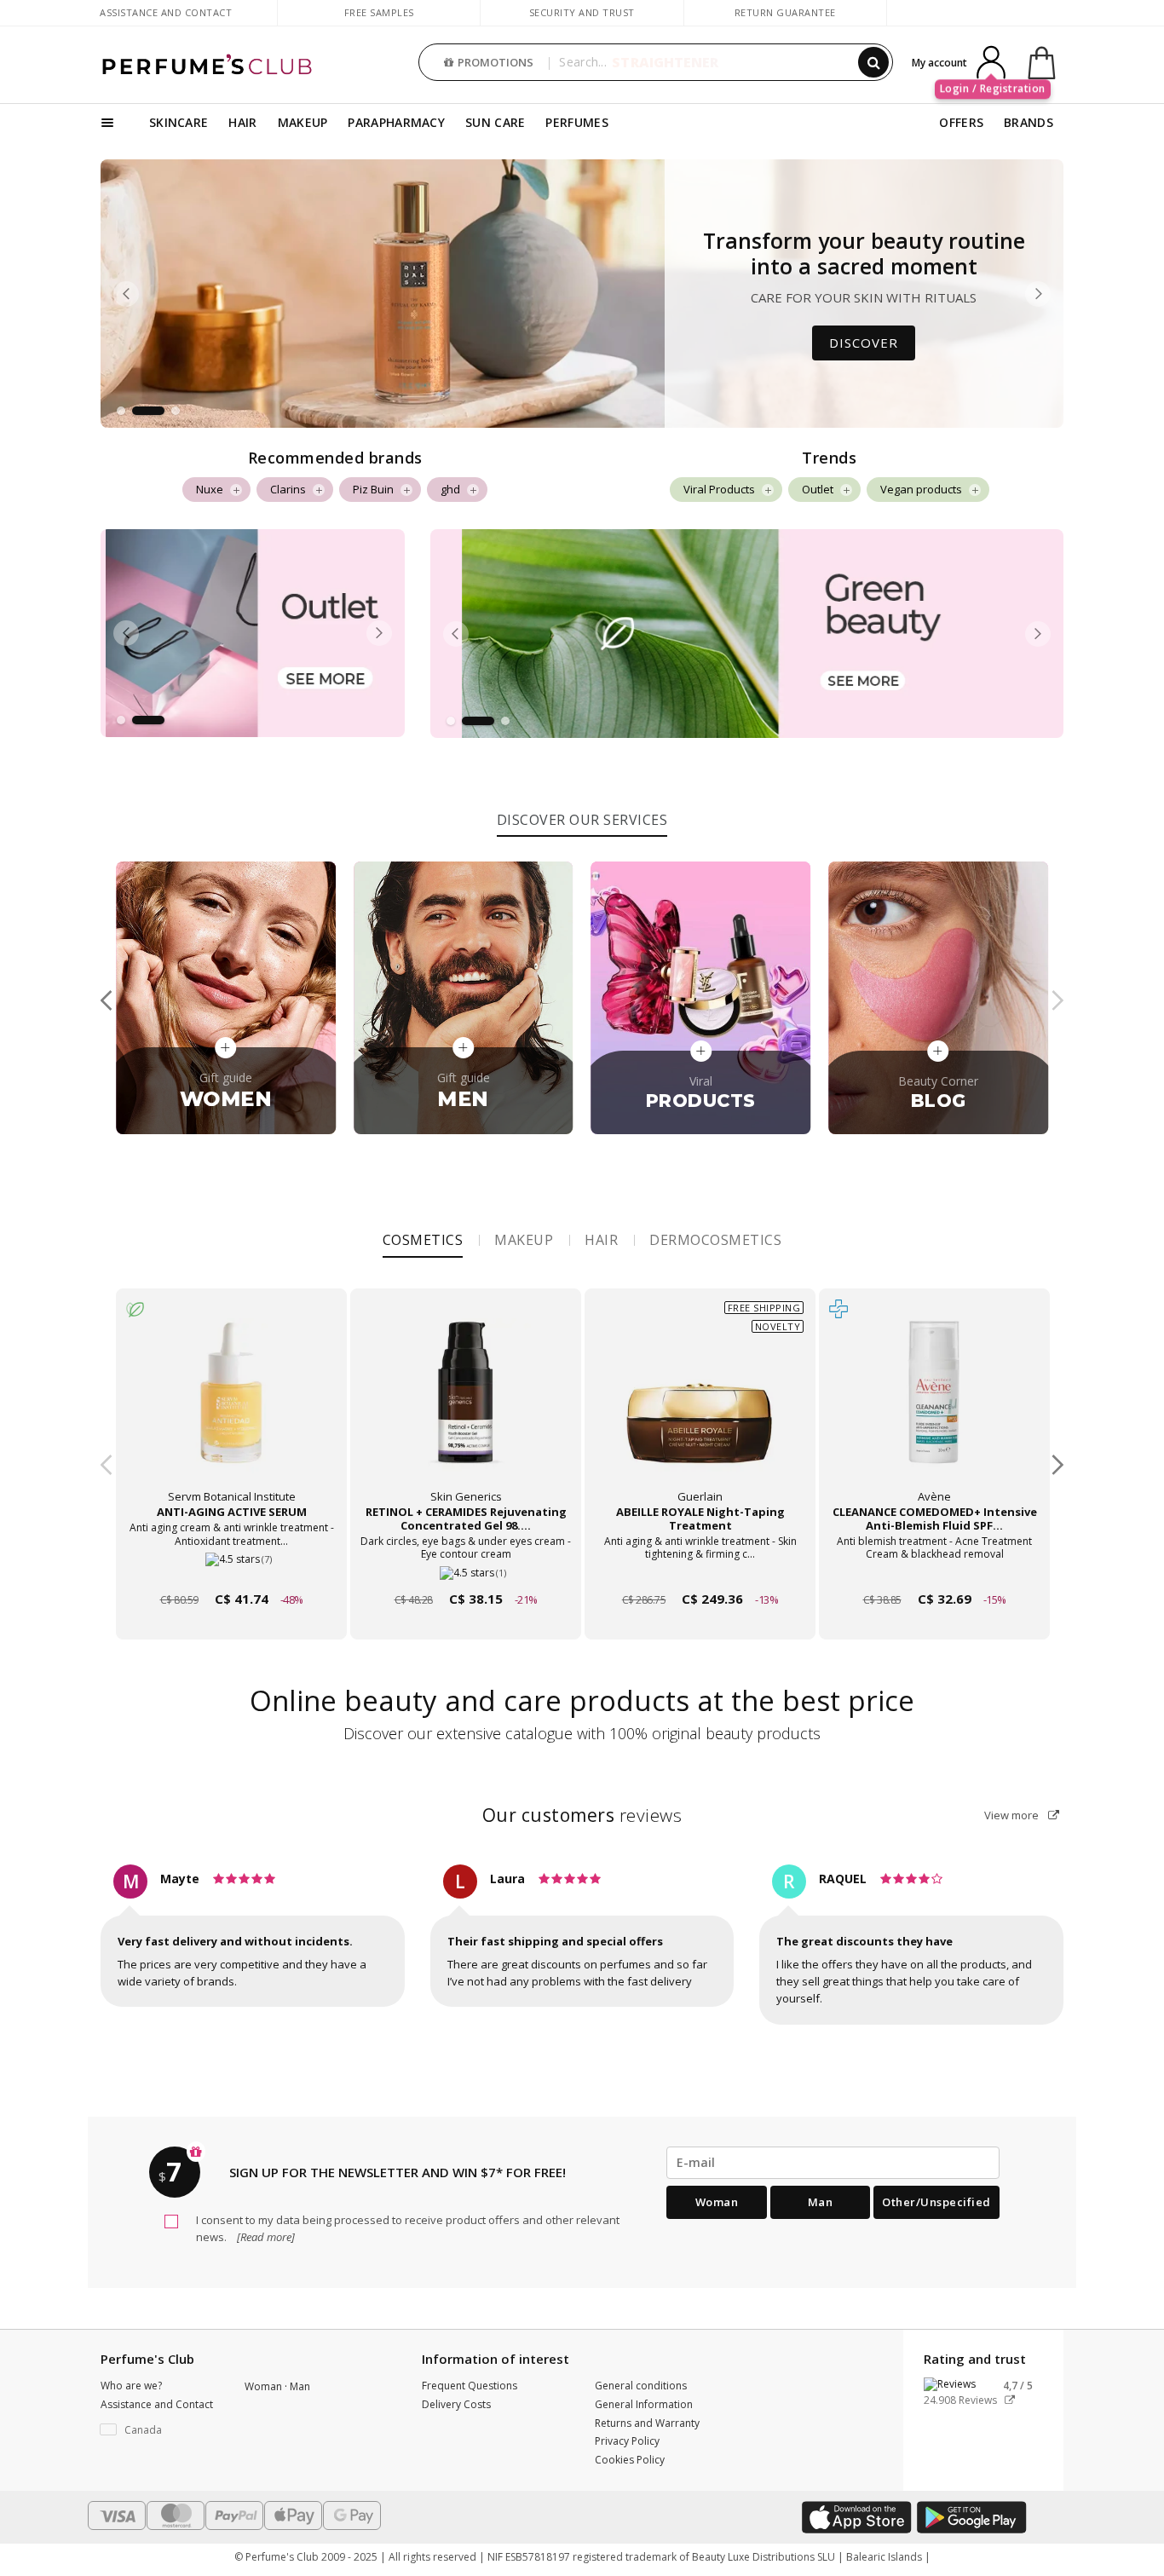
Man (821, 2202)
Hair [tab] (601, 1240)
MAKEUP (303, 122)
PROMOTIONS (496, 62)
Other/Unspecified (936, 2202)
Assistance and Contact (166, 12)
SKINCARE (179, 122)
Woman (717, 2202)
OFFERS (961, 122)
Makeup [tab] (524, 1240)
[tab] (582, 818)
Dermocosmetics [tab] (715, 1240)
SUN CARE (495, 122)
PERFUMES (576, 122)
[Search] (873, 62)
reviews (582, 1815)
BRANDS (1029, 122)
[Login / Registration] (991, 61)
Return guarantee (785, 12)
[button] (121, 411)
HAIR (242, 122)
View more (1013, 1815)
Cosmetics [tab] (423, 1240)
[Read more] (265, 2237)
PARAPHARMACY (396, 122)
